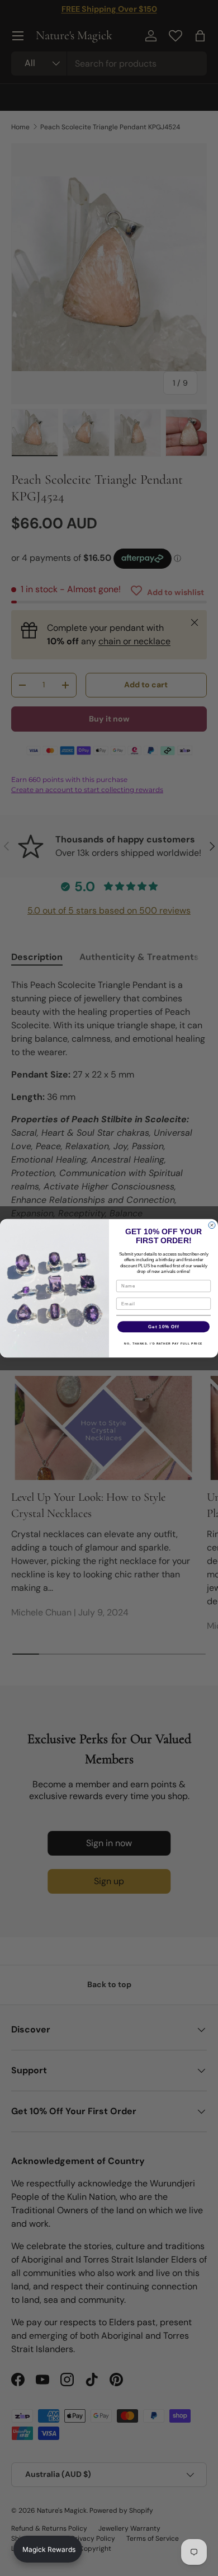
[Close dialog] (212, 1225)
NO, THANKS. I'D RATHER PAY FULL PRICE (163, 1343)
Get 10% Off (163, 1326)
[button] (48, 2549)
